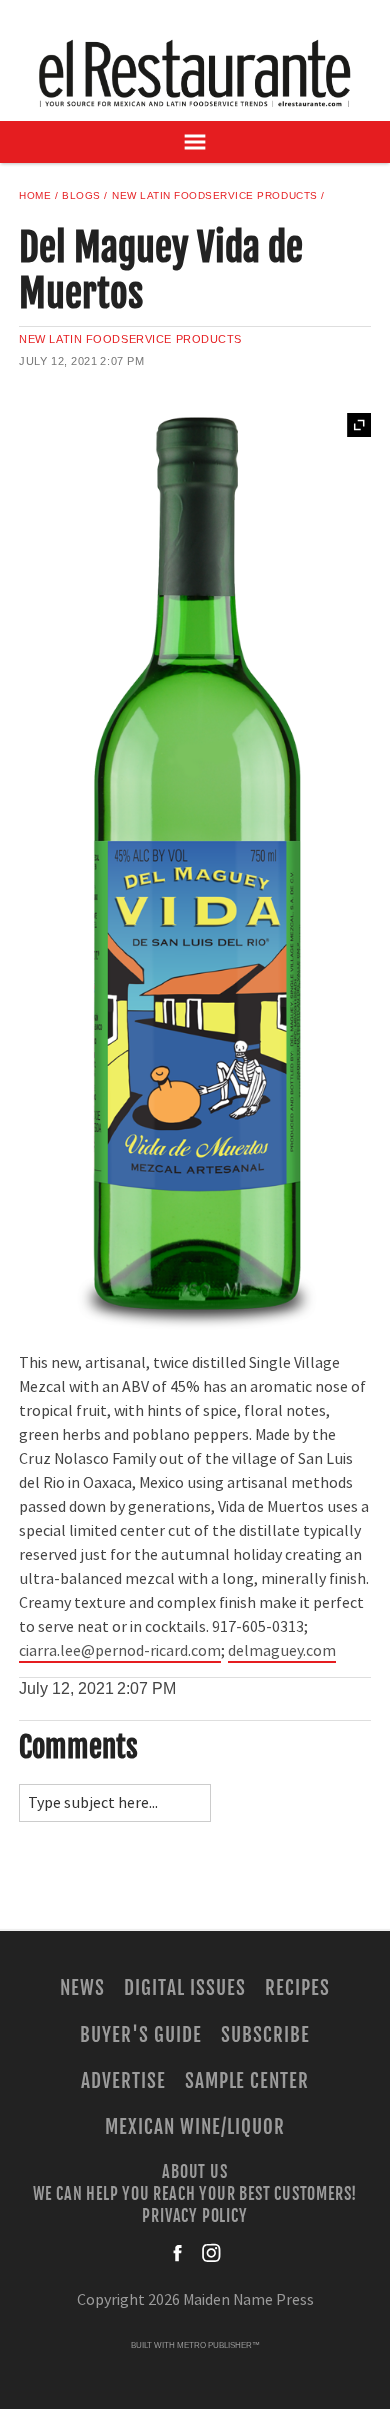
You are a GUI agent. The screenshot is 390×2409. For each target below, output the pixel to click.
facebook (179, 2253)
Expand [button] (359, 425)
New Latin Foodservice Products (215, 195)
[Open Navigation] (195, 142)
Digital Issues (184, 1988)
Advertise (123, 2081)
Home (35, 195)
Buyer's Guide (140, 2035)
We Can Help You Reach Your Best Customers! (195, 2194)
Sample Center (247, 2081)
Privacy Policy (194, 2216)
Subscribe (265, 2035)
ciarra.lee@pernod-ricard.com (120, 1651)
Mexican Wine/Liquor (194, 2127)
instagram (211, 2253)
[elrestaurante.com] (195, 73)
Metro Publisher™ (218, 2345)
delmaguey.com (282, 1651)
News (82, 1988)
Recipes (297, 1988)
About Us (194, 2171)
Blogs (81, 195)
